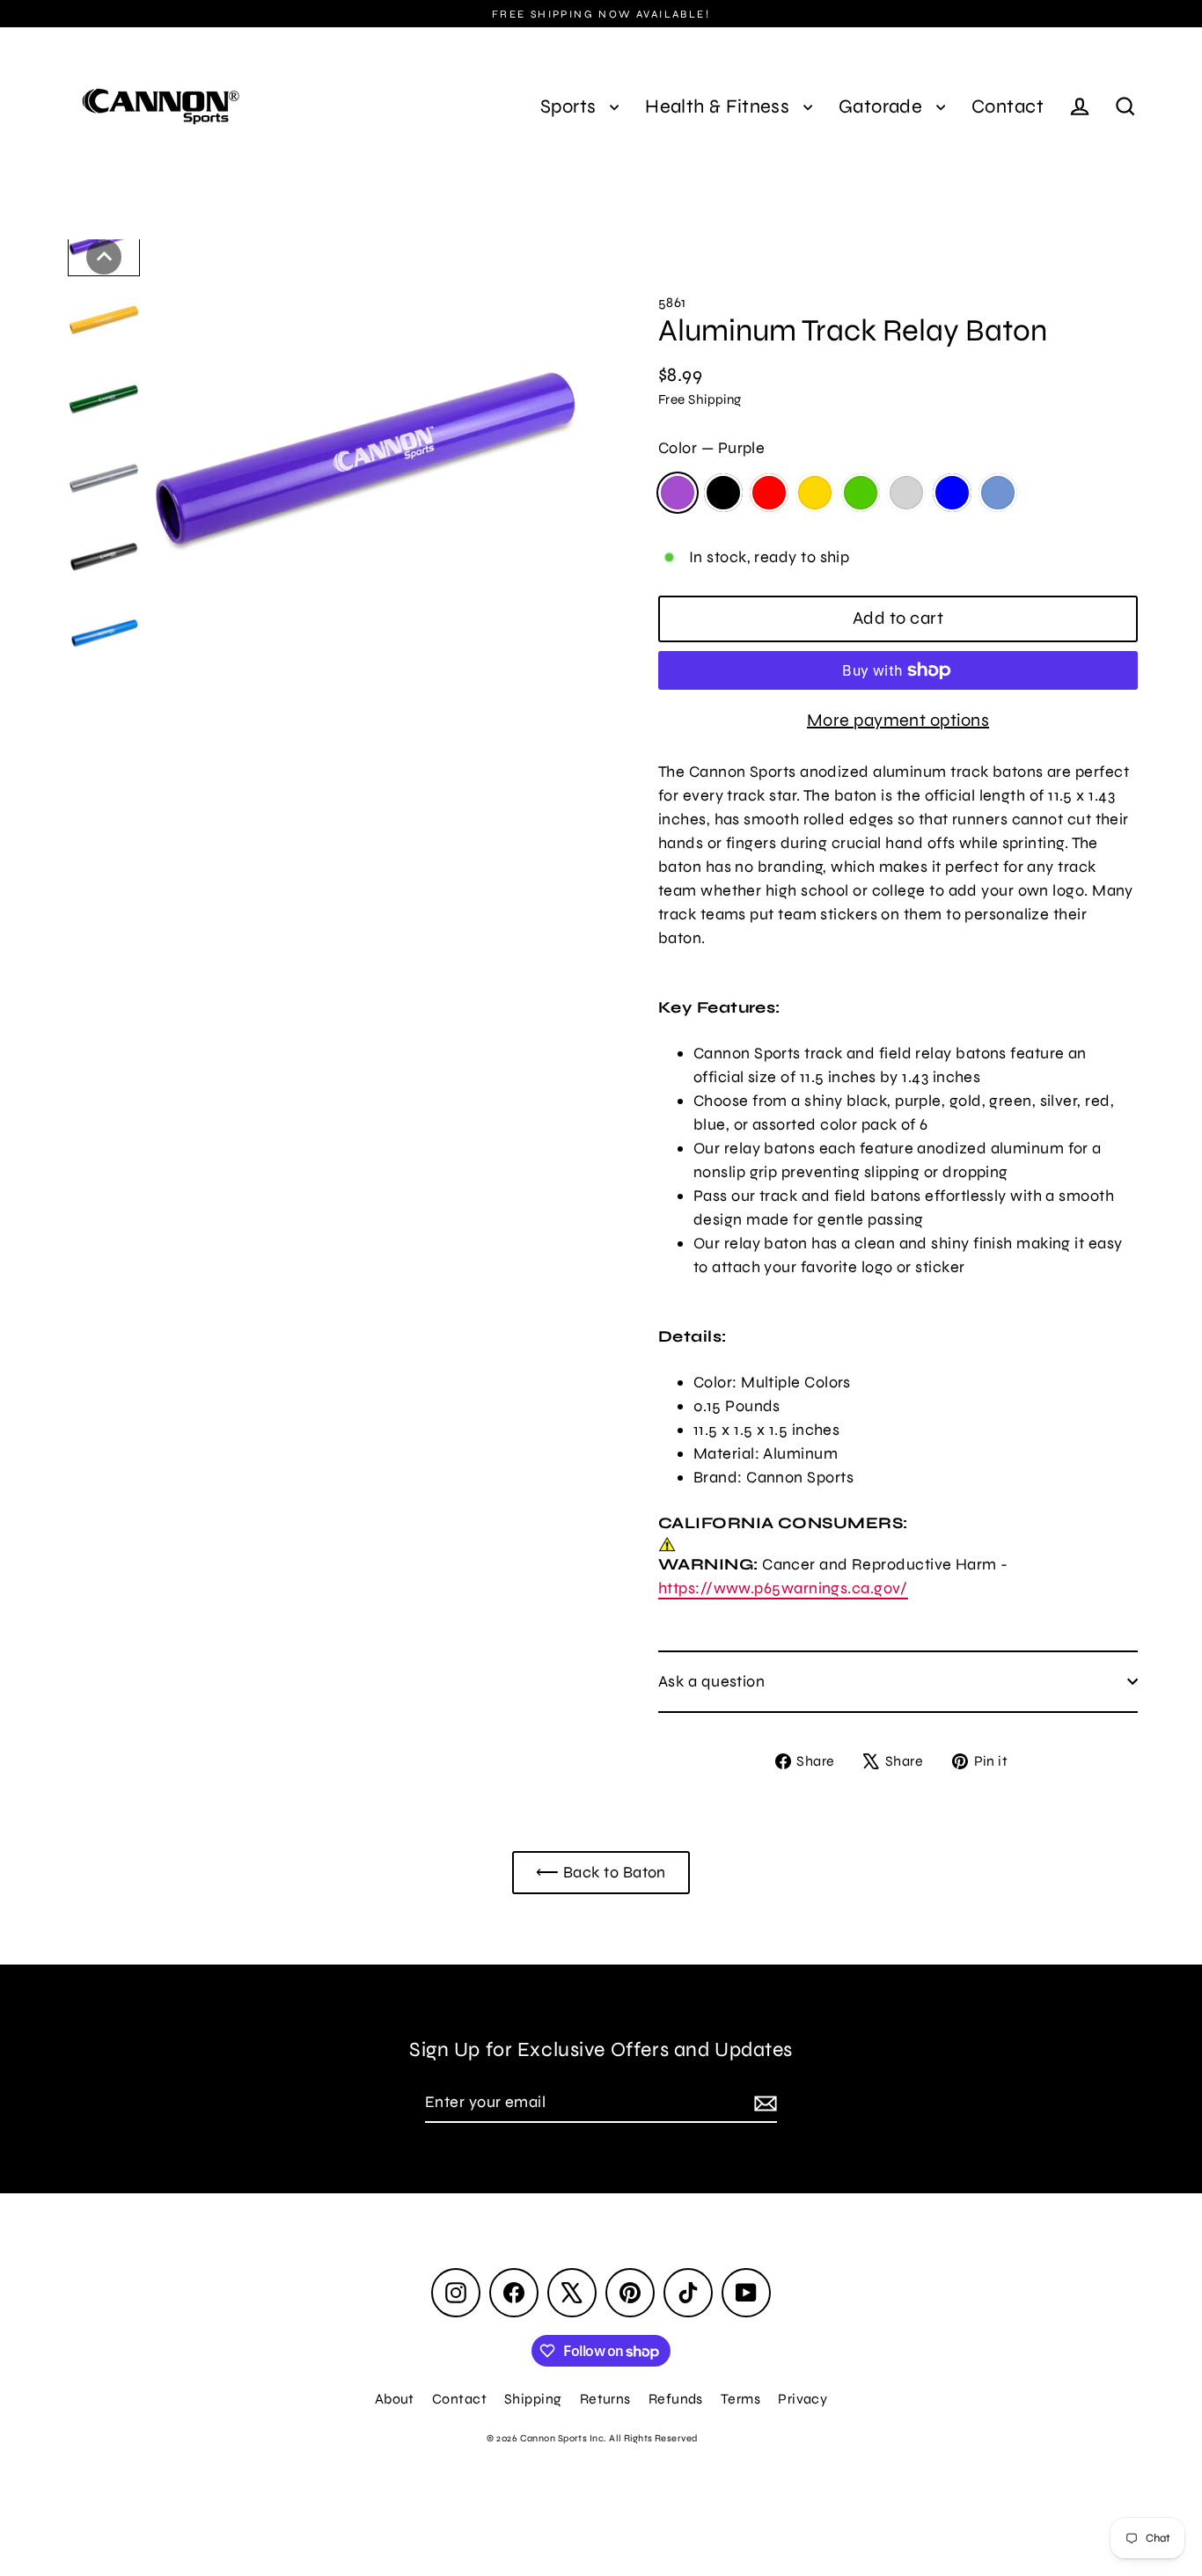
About (395, 2399)
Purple (678, 493)
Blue (952, 493)
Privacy (803, 2399)
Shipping (533, 2399)
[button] (104, 257)
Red (769, 493)
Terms (740, 2399)
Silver (906, 493)
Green (861, 493)
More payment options (898, 720)
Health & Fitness (720, 106)
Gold (815, 493)
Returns (605, 2399)
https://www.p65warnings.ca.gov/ (783, 1588)
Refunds (676, 2399)
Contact (1008, 106)
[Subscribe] (763, 2103)
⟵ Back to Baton (601, 1872)
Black (723, 493)
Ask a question (711, 1681)
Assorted (998, 493)
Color (711, 448)
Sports (571, 106)
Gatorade (883, 106)
